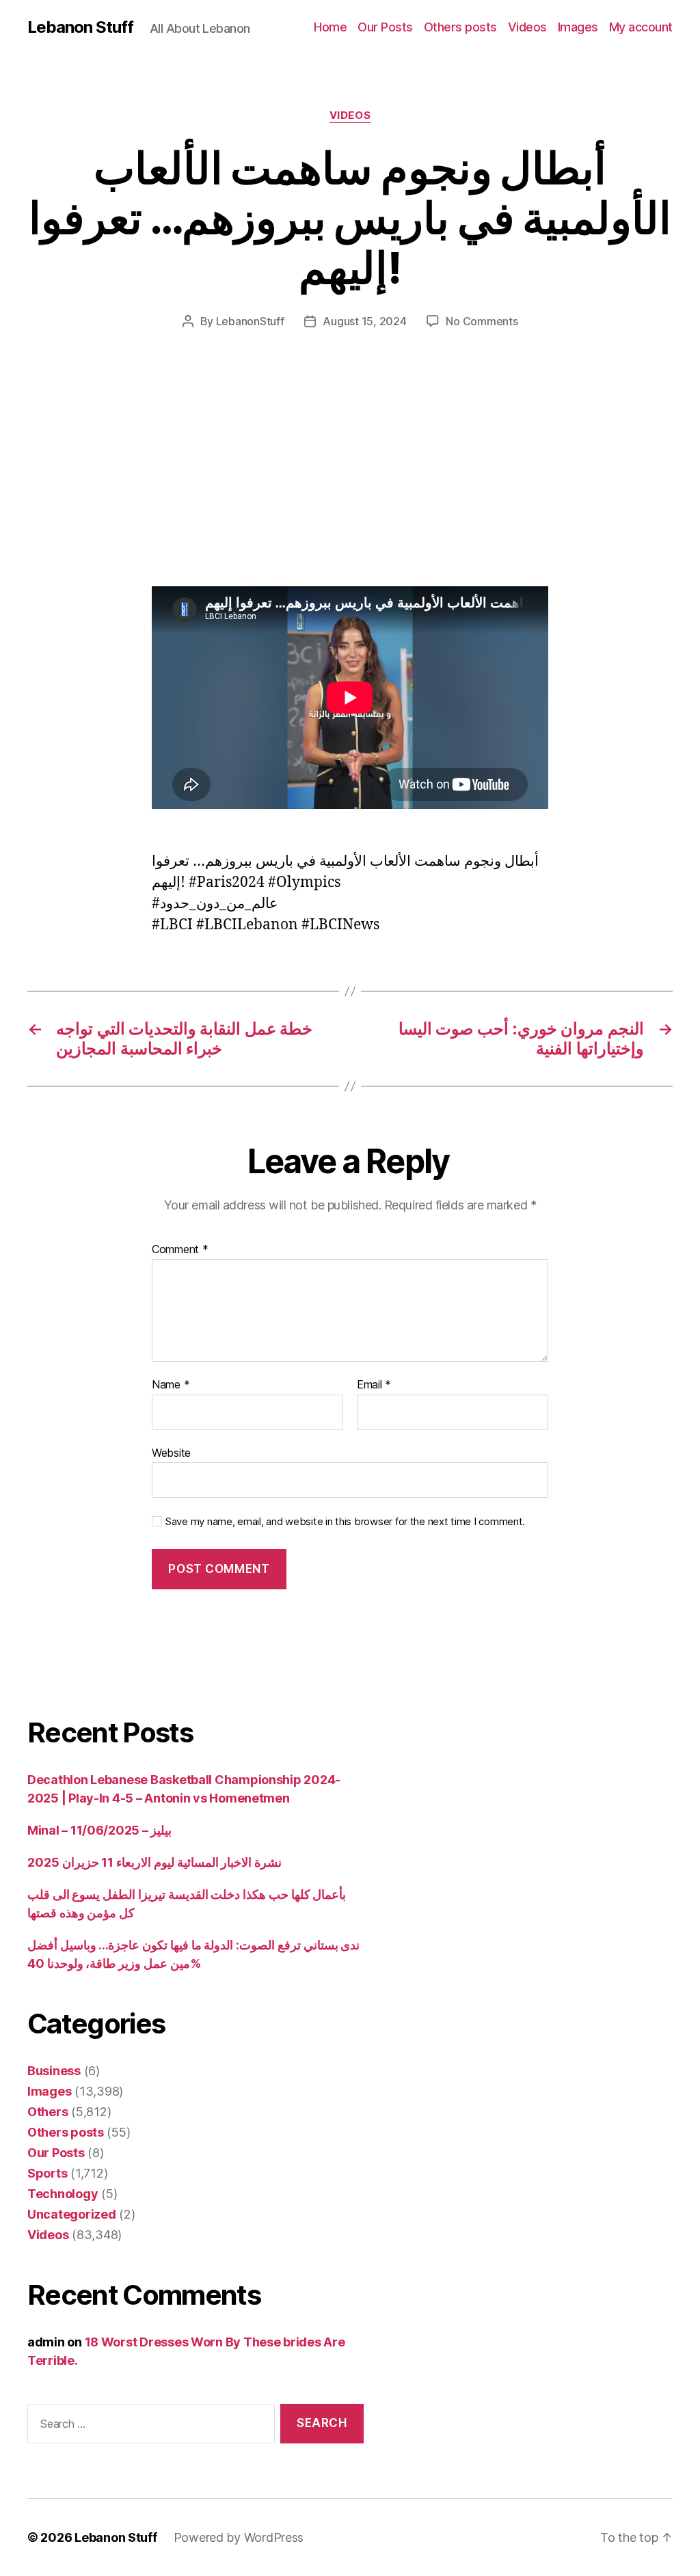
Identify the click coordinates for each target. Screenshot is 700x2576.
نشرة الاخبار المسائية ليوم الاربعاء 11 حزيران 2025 (154, 1862)
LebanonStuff (250, 321)
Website (171, 1452)
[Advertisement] (198, 485)
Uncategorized (72, 2214)
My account (641, 27)
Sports (47, 2173)
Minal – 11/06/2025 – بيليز (99, 1830)
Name (171, 1385)
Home (330, 27)
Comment (180, 1250)
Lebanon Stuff (80, 27)
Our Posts (385, 27)
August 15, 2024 (364, 321)
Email (374, 1385)
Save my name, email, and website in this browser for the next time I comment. (345, 1522)
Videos (527, 27)
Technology (63, 2194)
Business (54, 2071)
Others (48, 2112)
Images (578, 27)
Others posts (460, 27)
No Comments (482, 321)
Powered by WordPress (239, 2537)
